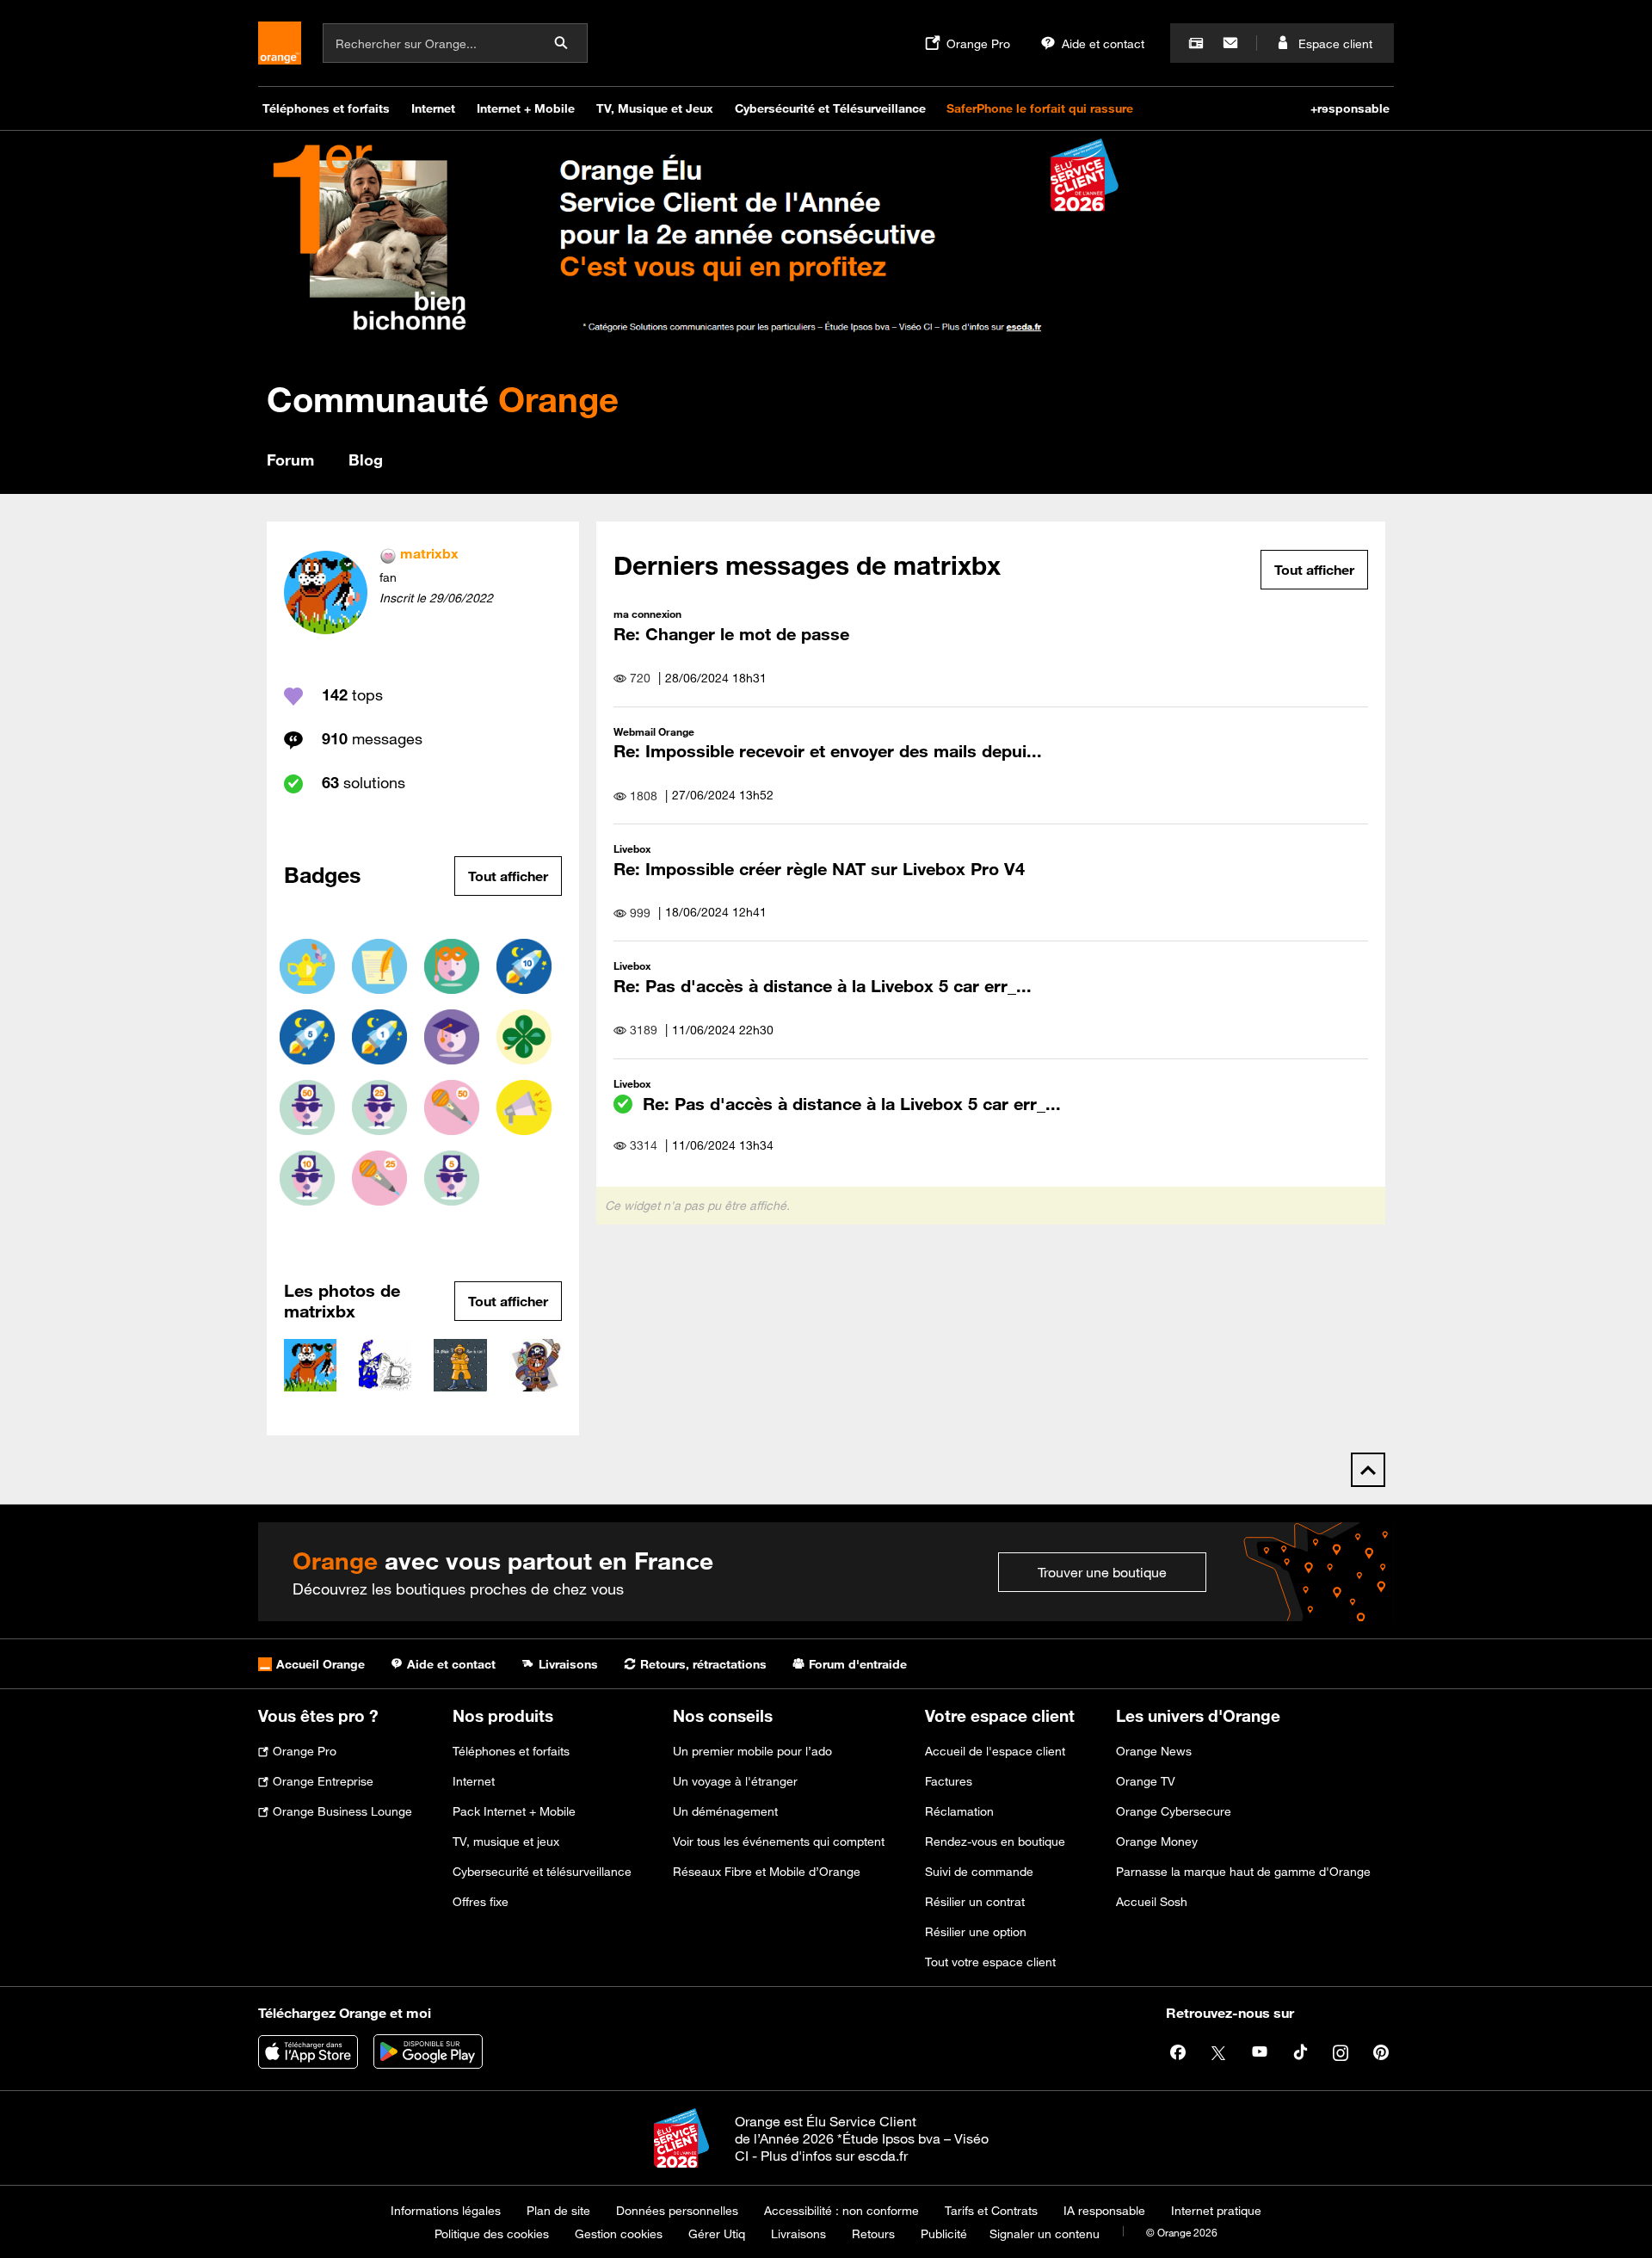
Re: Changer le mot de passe (731, 634)
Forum (290, 460)
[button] (310, 1365)
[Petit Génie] (307, 966)
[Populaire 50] (307, 1107)
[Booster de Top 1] (379, 1037)
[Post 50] (452, 1107)
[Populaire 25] (379, 1107)
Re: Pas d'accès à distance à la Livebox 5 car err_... (823, 986)
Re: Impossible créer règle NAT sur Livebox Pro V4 (819, 869)
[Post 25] (379, 1178)
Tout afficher (508, 876)
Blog (366, 460)
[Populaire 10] (307, 1178)
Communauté (443, 399)
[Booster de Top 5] (307, 1037)
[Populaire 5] (452, 1178)
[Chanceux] (524, 1037)
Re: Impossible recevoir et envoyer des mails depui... (828, 751)
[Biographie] (452, 966)
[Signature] (379, 966)
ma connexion (647, 614)
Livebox (632, 848)
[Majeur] (452, 1037)
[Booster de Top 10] (524, 966)
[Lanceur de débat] (524, 1107)
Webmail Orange (654, 731)
